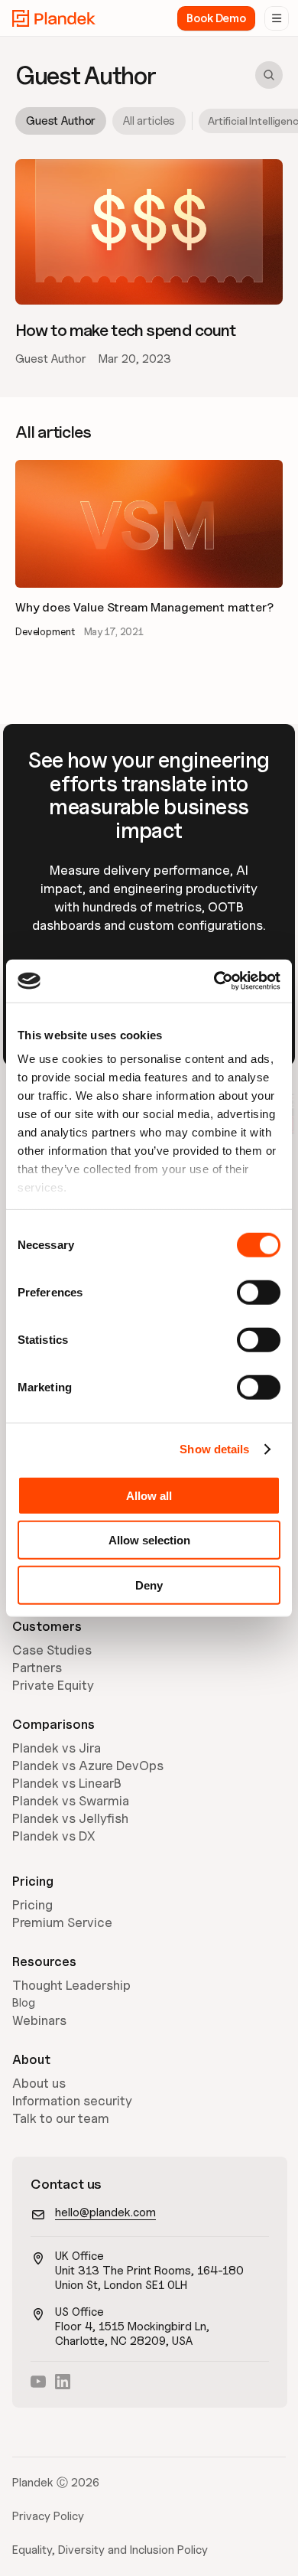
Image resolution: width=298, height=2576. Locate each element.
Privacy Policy (48, 2516)
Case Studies (52, 1650)
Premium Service (62, 1922)
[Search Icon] (269, 75)
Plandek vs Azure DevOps (88, 1766)
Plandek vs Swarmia (71, 1801)
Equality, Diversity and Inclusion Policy (110, 2550)
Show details (214, 1449)
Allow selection (149, 1540)
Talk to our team (61, 2118)
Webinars (39, 2020)
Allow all (149, 1495)
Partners (37, 1668)
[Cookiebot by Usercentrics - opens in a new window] (214, 981)
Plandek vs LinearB (67, 1783)
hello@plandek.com (105, 2212)
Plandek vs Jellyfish (70, 1818)
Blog (24, 2003)
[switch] (259, 1292)
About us (39, 2083)
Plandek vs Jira (57, 1748)
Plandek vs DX (54, 1836)
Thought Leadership (71, 1985)
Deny (149, 1585)
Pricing (32, 1905)
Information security (72, 2101)
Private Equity (53, 1685)
